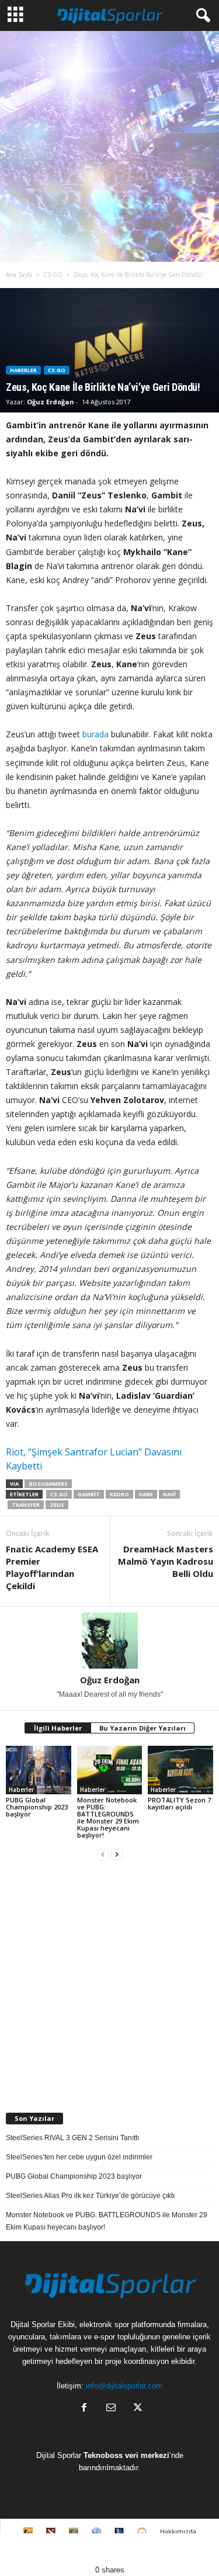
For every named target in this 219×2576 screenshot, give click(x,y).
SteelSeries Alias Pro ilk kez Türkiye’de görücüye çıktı (90, 2196)
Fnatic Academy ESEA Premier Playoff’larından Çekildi (52, 1567)
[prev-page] (103, 1855)
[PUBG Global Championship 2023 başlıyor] (39, 1770)
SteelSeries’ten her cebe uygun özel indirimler (79, 2157)
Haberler (23, 370)
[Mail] (111, 2409)
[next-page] (117, 1855)
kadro (119, 1494)
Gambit (89, 1494)
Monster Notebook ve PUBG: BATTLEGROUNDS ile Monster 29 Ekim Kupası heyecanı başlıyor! (108, 1817)
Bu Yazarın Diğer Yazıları (142, 1728)
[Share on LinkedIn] (192, 2549)
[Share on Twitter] (82, 2549)
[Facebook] (84, 2409)
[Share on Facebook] (27, 2549)
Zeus (57, 1505)
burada (95, 734)
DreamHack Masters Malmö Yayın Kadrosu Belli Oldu (166, 1561)
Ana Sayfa (19, 275)
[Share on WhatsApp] (137, 2549)
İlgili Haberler (58, 1728)
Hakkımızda (178, 2531)
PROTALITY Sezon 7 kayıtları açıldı (179, 1803)
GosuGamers (48, 1484)
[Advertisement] (109, 146)
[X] (137, 2409)
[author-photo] (109, 1641)
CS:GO (53, 275)
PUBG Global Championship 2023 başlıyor (37, 1807)
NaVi (169, 1494)
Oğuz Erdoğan (51, 402)
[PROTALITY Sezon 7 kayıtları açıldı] (180, 1770)
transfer (26, 1505)
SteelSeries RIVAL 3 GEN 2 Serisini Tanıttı (72, 2138)
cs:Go (59, 1494)
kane (146, 1494)
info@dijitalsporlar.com (124, 2386)
